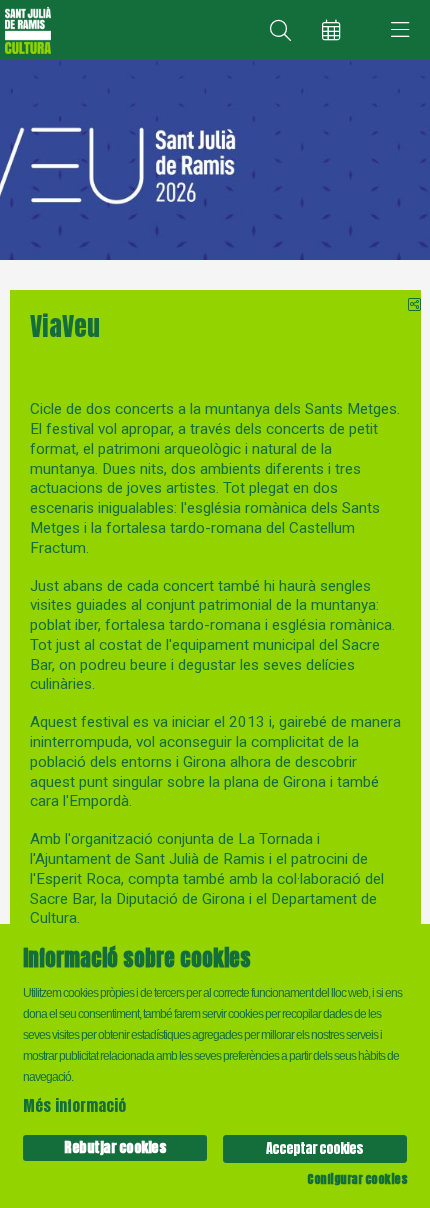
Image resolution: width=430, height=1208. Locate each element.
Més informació (74, 1105)
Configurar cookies (357, 1179)
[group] (215, 160)
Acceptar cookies (314, 1148)
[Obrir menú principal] (400, 30)
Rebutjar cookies (115, 1147)
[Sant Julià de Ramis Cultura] (25, 30)
